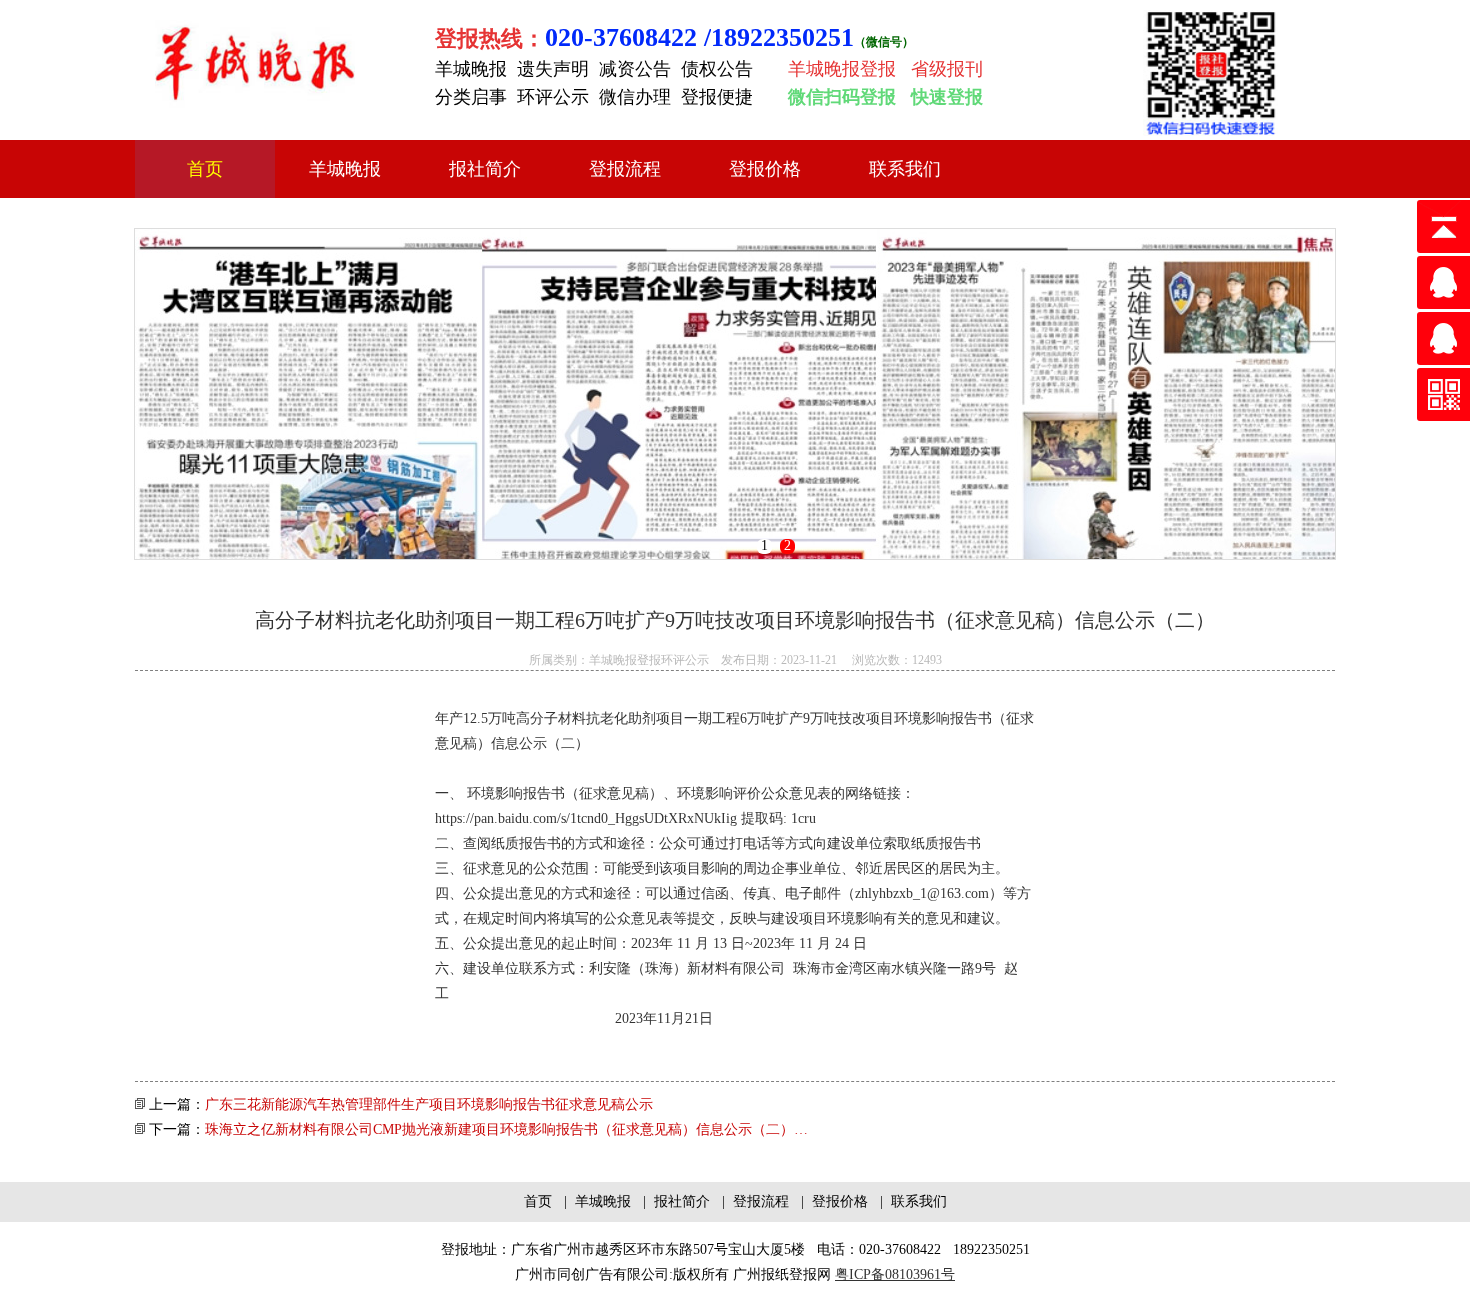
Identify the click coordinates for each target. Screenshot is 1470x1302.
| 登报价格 (832, 1201)
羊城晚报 (345, 169)
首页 (205, 169)
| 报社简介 (674, 1201)
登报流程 (625, 169)
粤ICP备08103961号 (895, 1274)
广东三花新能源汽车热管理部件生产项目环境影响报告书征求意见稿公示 (429, 1104)
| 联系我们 (909, 1201)
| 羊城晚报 (595, 1201)
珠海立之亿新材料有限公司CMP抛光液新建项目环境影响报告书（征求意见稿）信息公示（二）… (506, 1129)
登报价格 (765, 169)
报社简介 (485, 169)
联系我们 (905, 169)
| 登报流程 (753, 1201)
